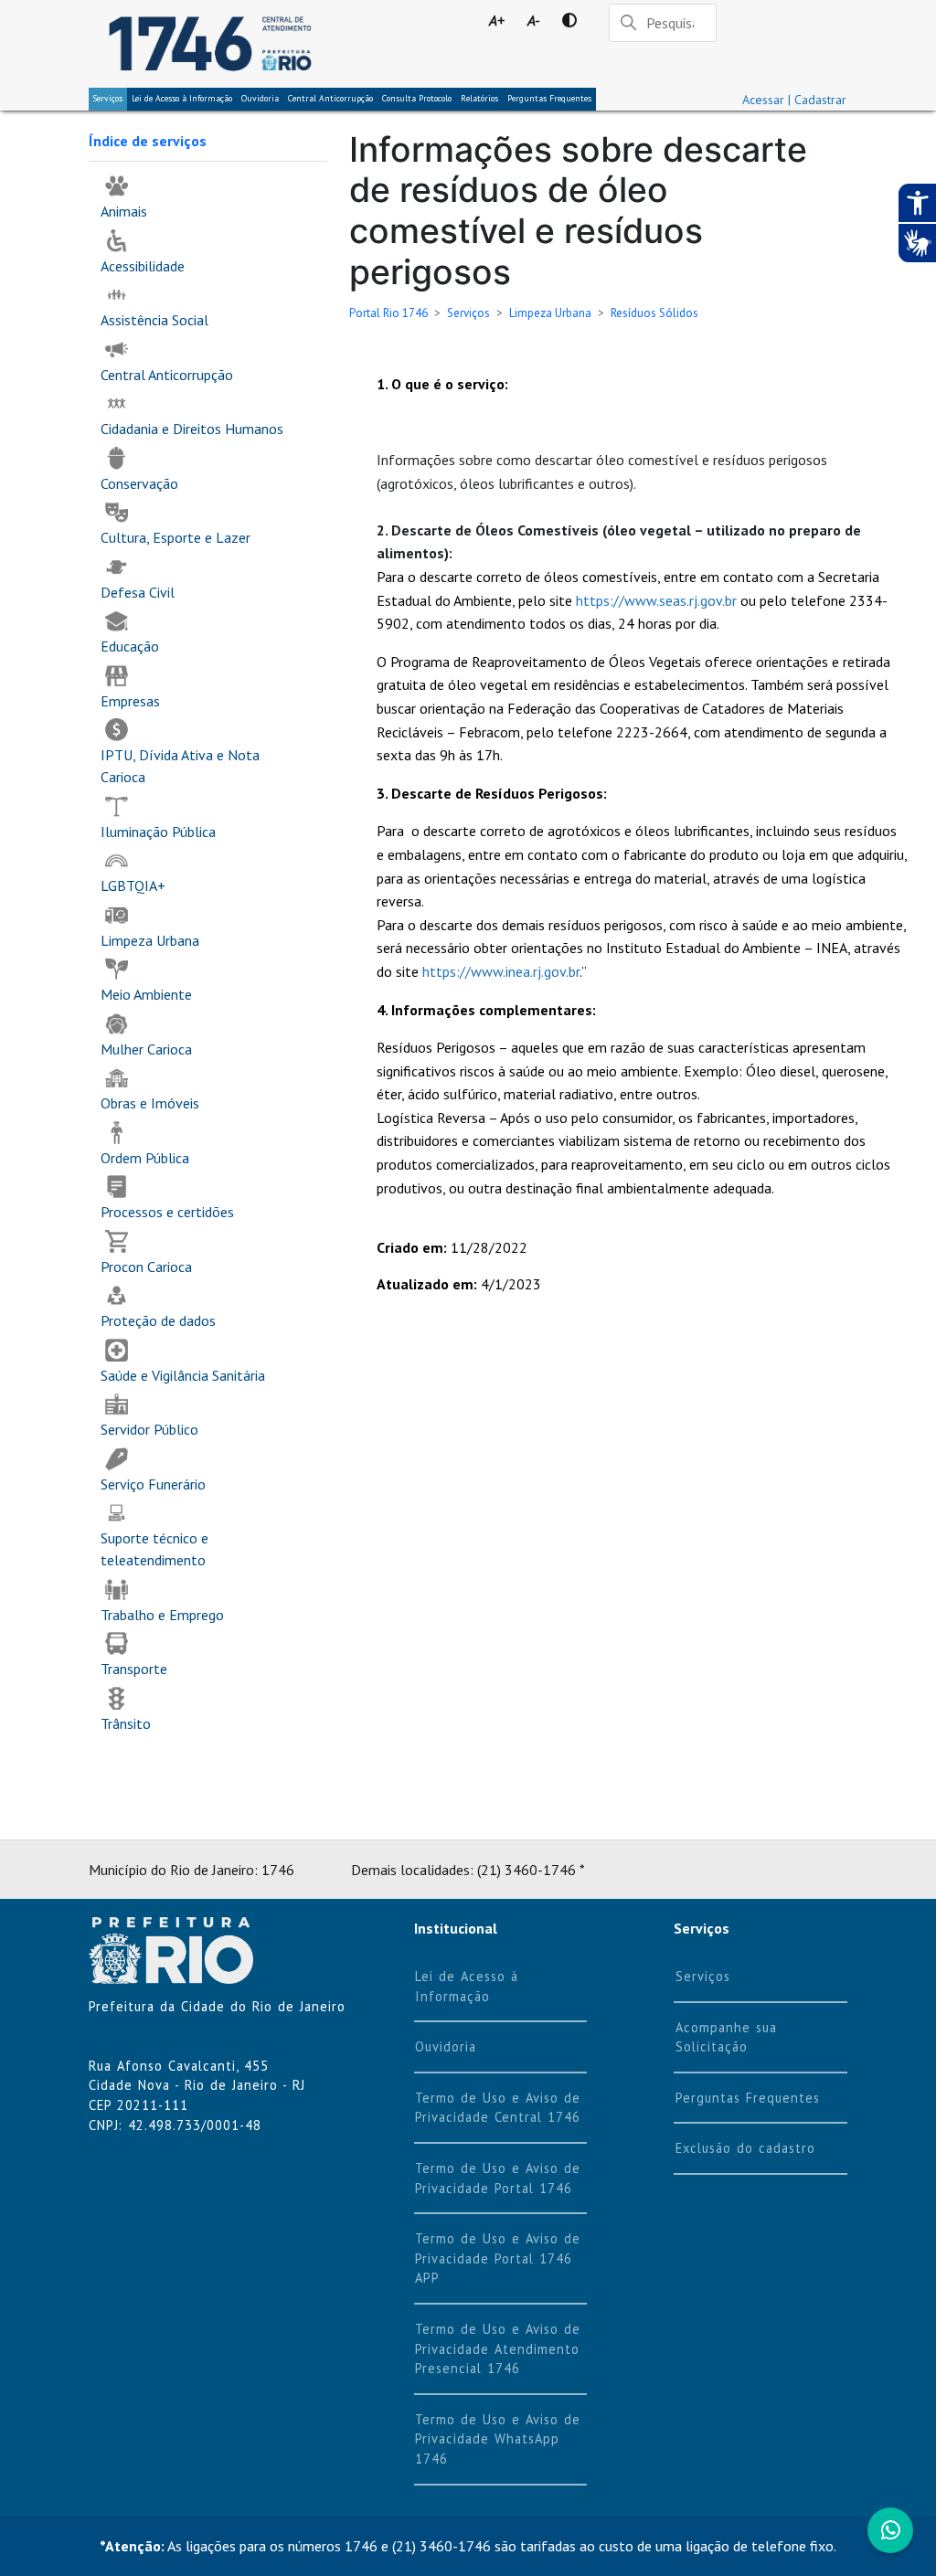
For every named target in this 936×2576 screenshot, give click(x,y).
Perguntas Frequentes (549, 98)
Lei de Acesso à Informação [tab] (182, 98)
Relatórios (479, 98)
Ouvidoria (260, 98)
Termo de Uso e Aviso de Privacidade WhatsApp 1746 (498, 2439)
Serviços (108, 98)
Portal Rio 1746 (388, 313)
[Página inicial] (210, 44)
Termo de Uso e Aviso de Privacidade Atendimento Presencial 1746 (498, 2348)
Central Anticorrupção (330, 98)
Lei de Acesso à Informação (467, 1986)
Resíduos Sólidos (654, 313)
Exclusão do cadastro (745, 2148)
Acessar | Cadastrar (794, 100)
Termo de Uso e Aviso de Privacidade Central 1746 (498, 2108)
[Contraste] (569, 20)
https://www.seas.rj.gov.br (656, 600)
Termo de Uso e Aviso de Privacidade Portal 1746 (498, 2178)
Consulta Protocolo (417, 98)
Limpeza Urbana (550, 313)
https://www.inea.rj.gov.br (501, 971)
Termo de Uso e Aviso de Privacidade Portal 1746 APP (498, 2258)
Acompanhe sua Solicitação (726, 2037)
